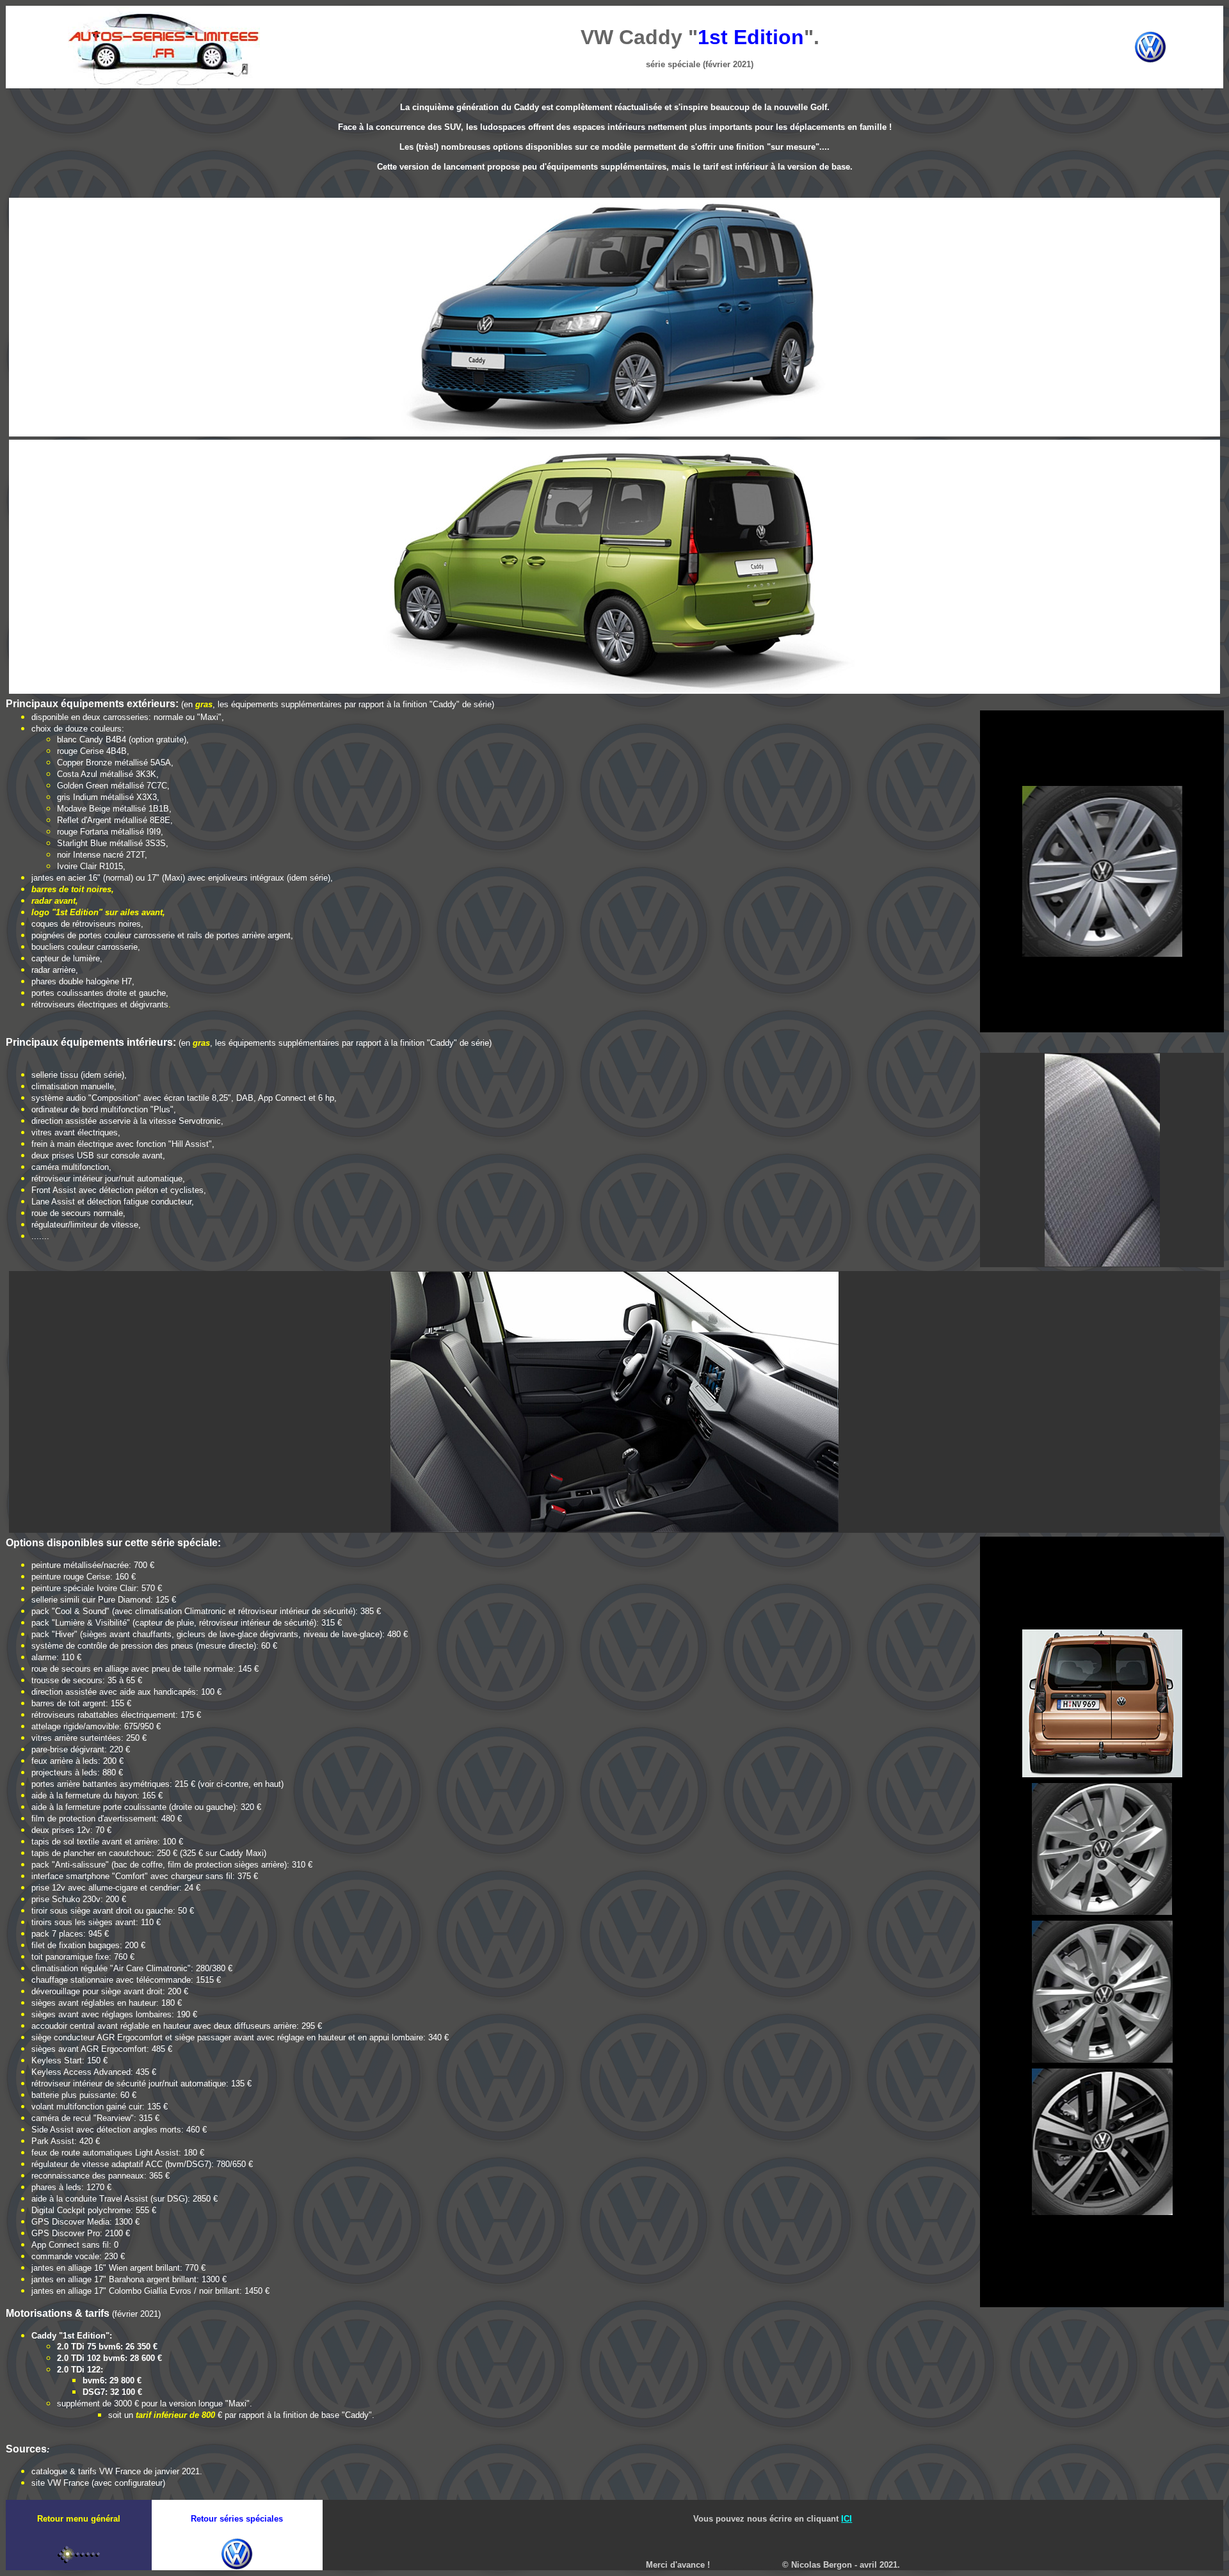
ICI (847, 2519)
